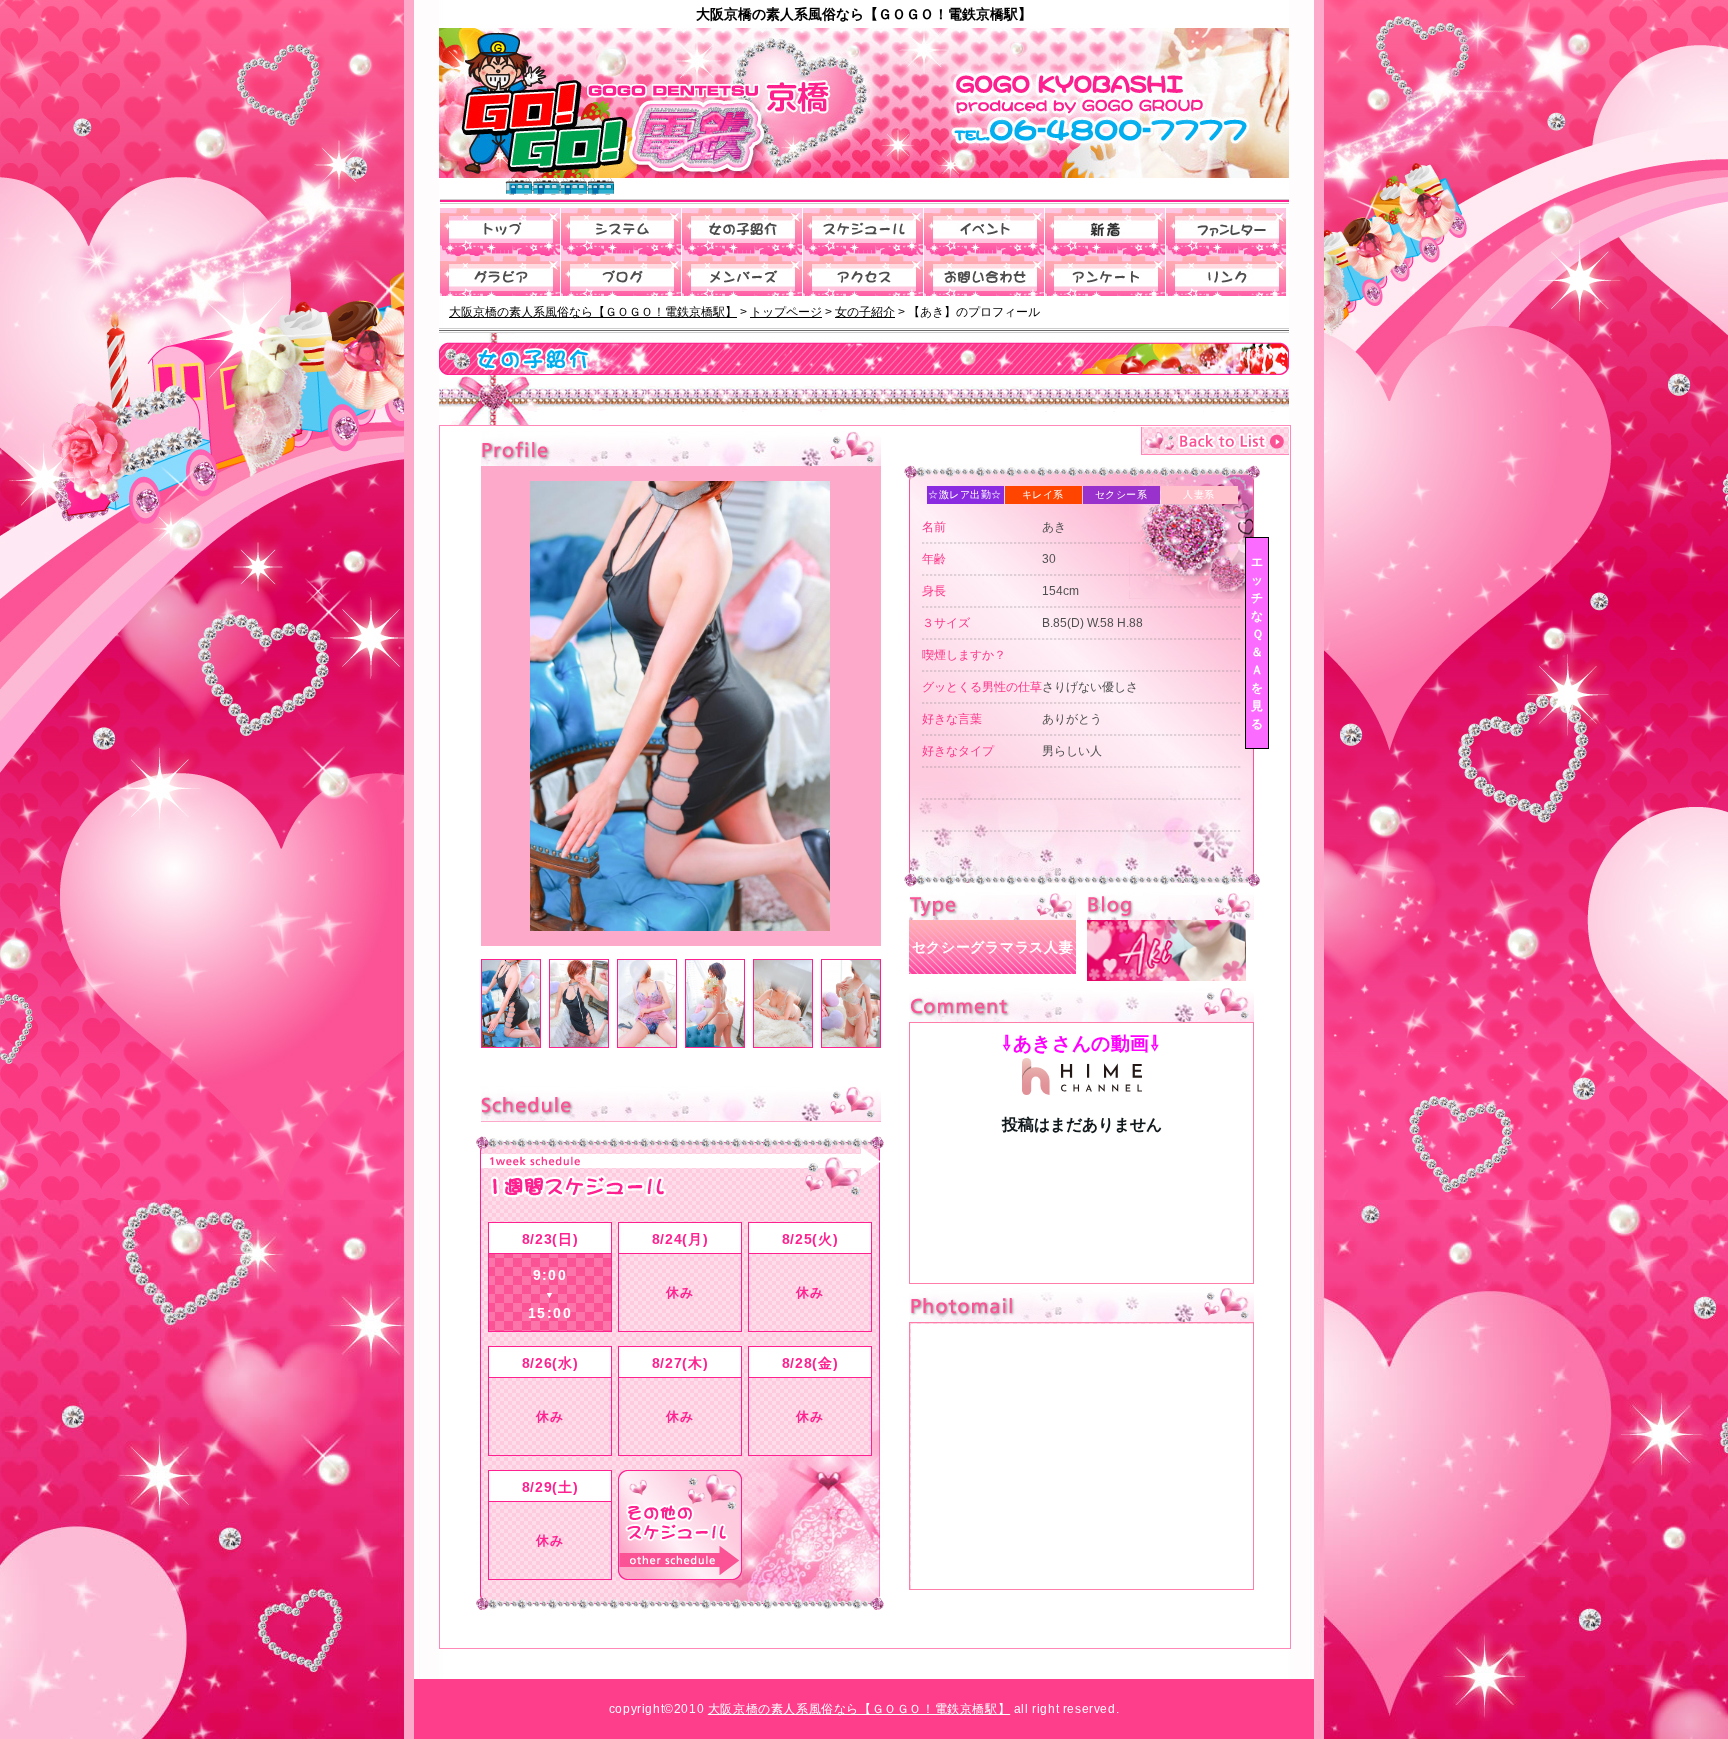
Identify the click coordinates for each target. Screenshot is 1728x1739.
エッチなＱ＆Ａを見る (1257, 643)
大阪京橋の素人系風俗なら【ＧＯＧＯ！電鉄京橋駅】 (859, 1709)
